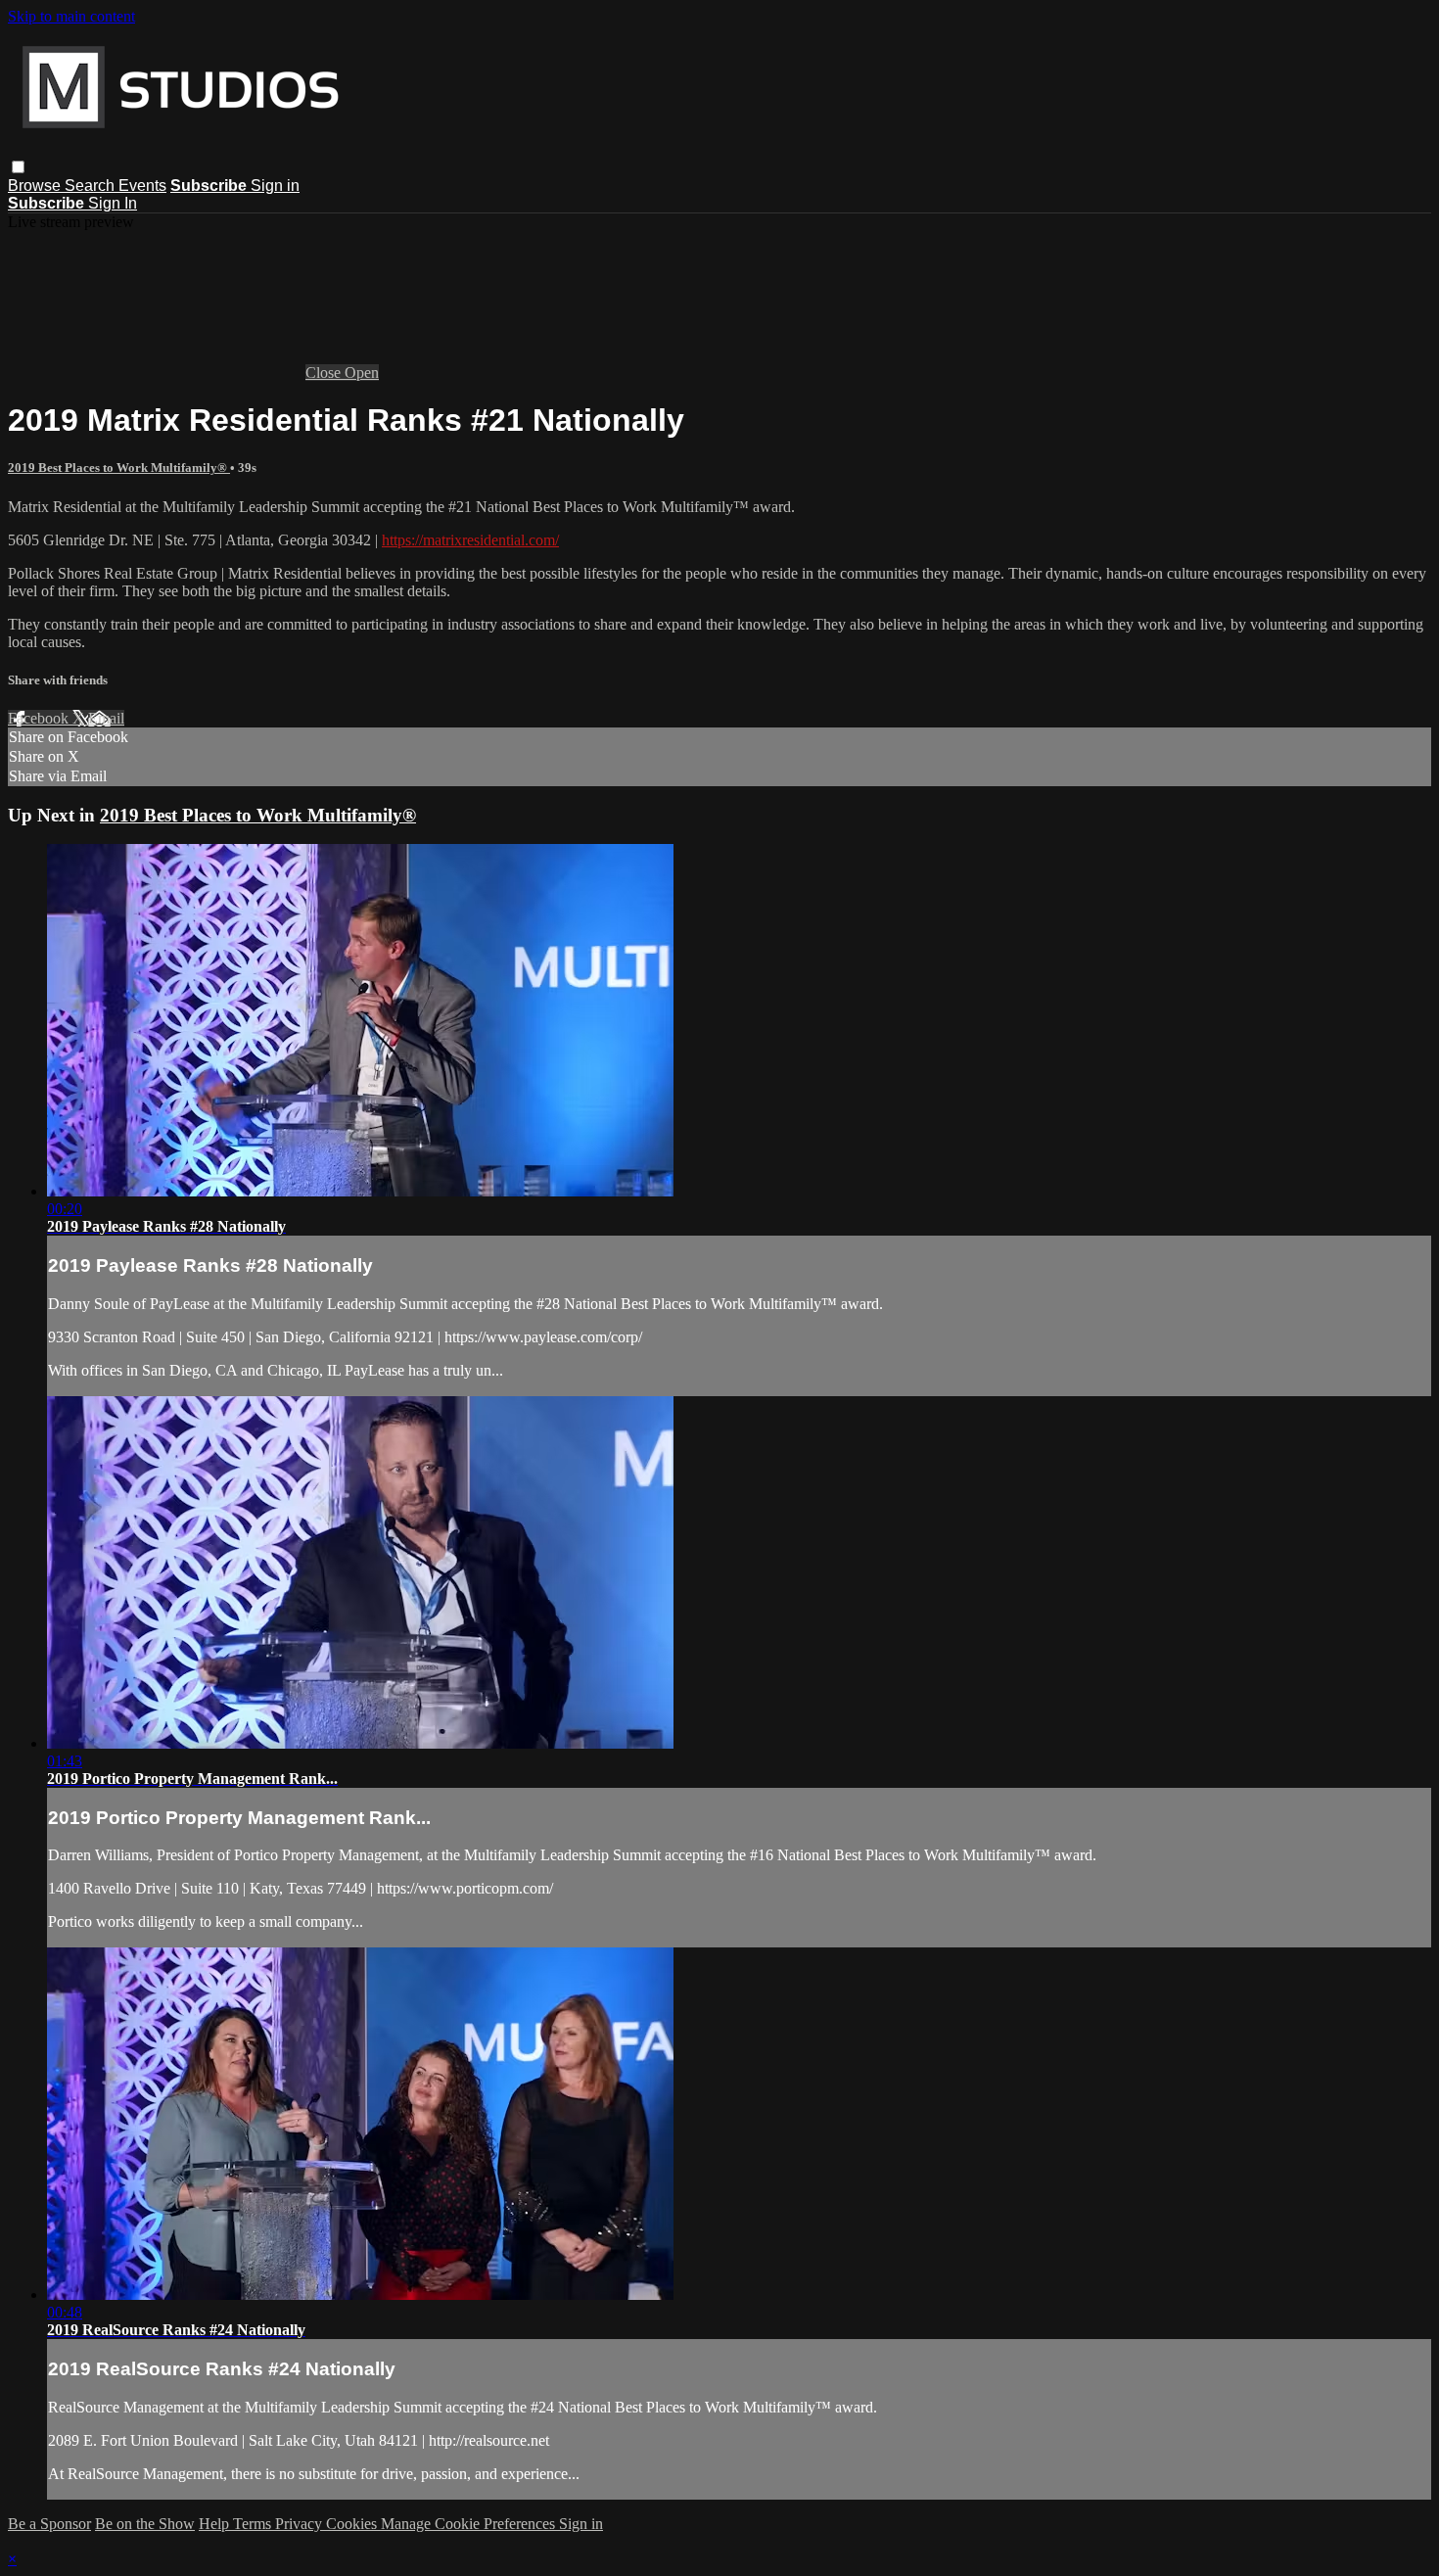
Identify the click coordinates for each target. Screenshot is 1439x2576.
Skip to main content (71, 16)
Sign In (113, 203)
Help (216, 2524)
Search (92, 186)
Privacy (301, 2524)
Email (106, 718)
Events (142, 186)
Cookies (353, 2524)
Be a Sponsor (49, 2524)
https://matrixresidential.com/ (470, 540)
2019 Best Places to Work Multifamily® (119, 468)
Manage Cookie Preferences (470, 2524)
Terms (254, 2524)
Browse (36, 186)
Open (362, 373)
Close (325, 373)
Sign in (275, 186)
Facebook (40, 718)
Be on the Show (145, 2524)
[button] (18, 167)
